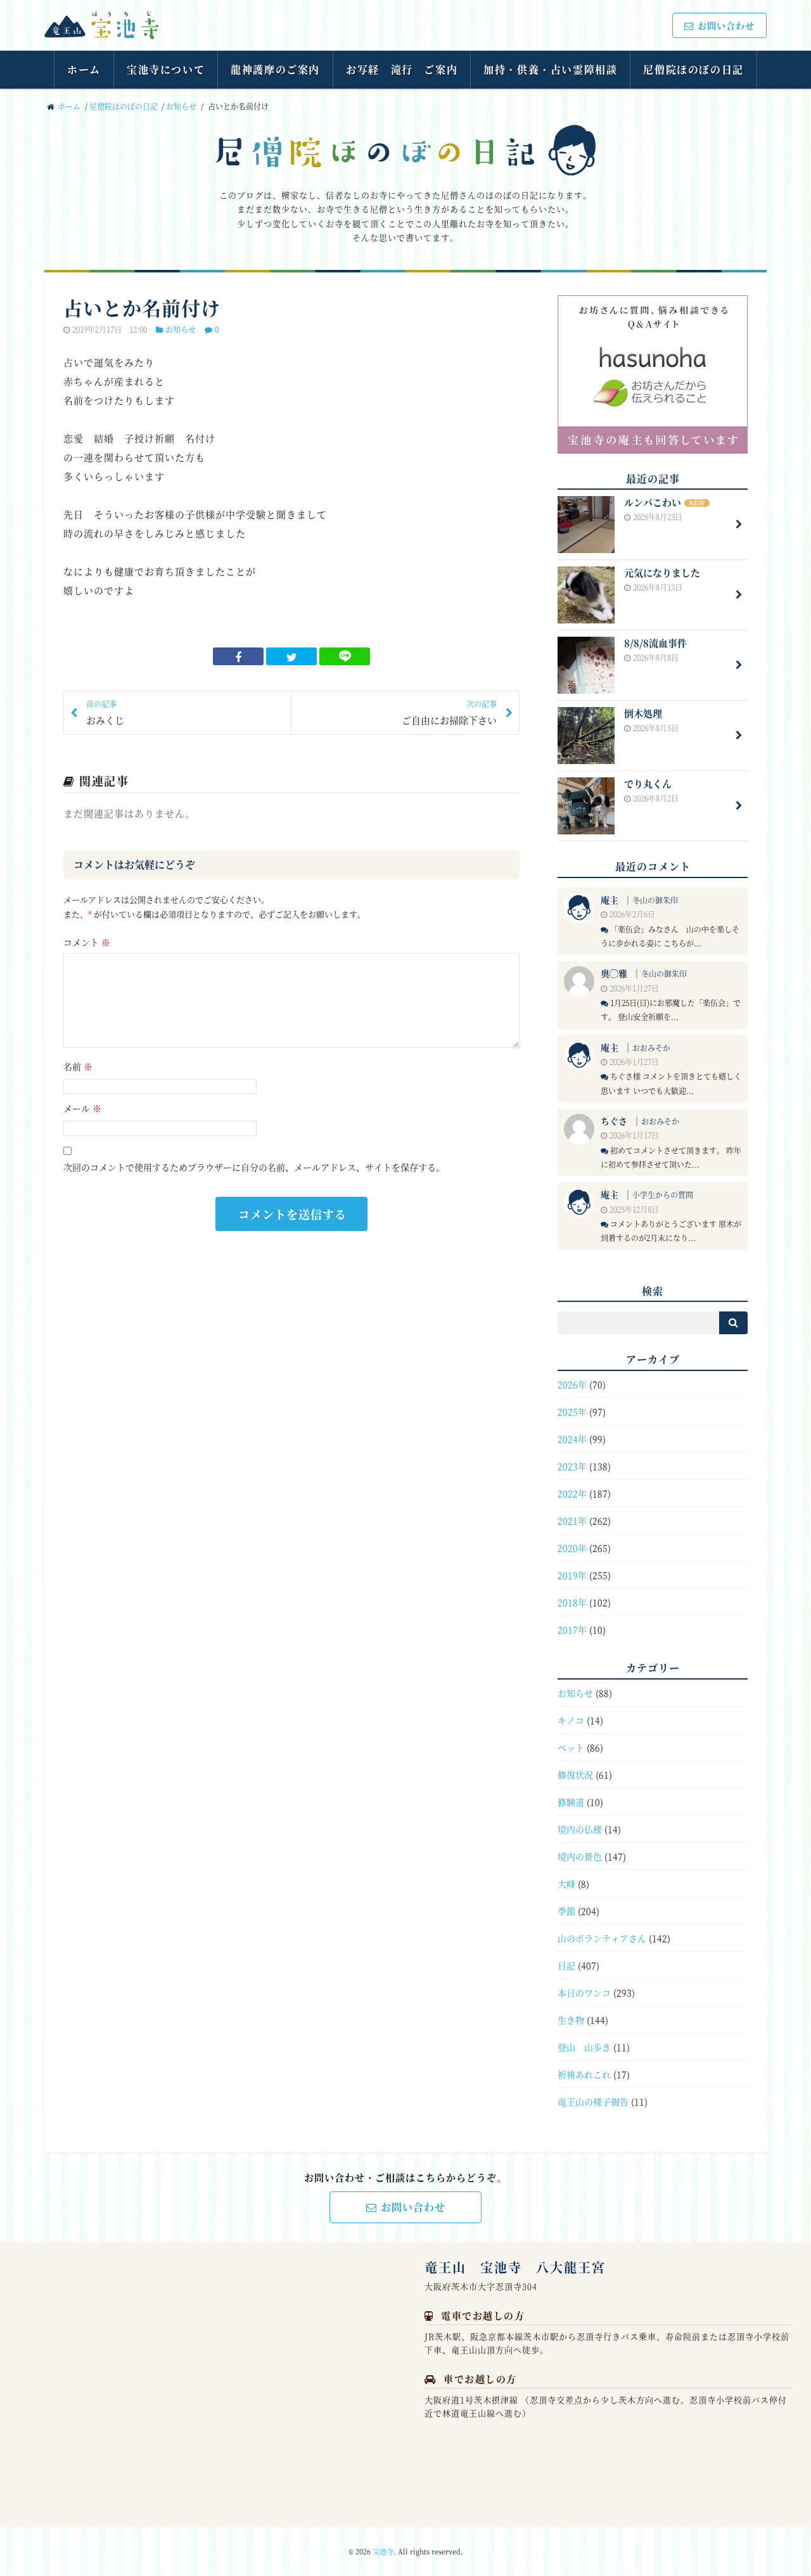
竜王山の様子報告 (593, 2101)
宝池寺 (383, 2551)
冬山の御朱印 (655, 900)
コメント (87, 942)
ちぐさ (614, 1121)
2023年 (572, 1466)
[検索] (733, 1323)
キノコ (571, 1720)
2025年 (572, 1412)
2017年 (572, 1629)
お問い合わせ (726, 25)
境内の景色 (580, 1856)
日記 (566, 1965)
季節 (566, 1911)
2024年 (572, 1439)
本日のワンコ (584, 1993)
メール (82, 1108)
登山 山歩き (584, 2047)
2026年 (572, 1384)
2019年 (572, 1575)
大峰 (566, 1884)
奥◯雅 (614, 973)
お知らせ (181, 106)
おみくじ (105, 712)
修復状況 (575, 1775)
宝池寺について (166, 69)
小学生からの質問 (663, 1195)
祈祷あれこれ (584, 2074)
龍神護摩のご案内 (275, 69)
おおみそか (651, 1048)
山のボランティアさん (602, 1938)
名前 (78, 1066)
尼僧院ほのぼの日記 (693, 69)
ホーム (84, 69)
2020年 (572, 1548)
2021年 (572, 1521)
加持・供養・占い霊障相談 (550, 69)
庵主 (610, 900)
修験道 (571, 1802)
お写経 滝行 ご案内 (402, 69)
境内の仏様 (580, 1829)
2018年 (572, 1602)
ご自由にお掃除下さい (449, 712)
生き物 (571, 2020)
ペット (571, 1747)
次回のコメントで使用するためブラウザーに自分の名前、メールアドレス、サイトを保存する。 (254, 1167)
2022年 (572, 1493)
